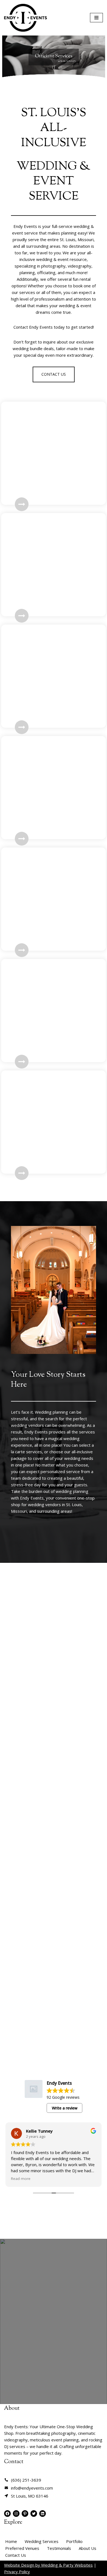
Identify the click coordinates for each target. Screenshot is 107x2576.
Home (11, 2541)
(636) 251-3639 (26, 2480)
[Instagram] (16, 2514)
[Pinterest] (25, 2514)
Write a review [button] (65, 2108)
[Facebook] (7, 2514)
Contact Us (16, 2555)
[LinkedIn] (43, 2514)
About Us (88, 2548)
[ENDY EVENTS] (26, 18)
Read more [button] (21, 2179)
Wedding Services (42, 2541)
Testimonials (59, 2548)
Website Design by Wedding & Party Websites (48, 2565)
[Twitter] (34, 2514)
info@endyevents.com (32, 2488)
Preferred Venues (22, 2548)
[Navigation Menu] (96, 18)
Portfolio (74, 2541)
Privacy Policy (17, 2572)
